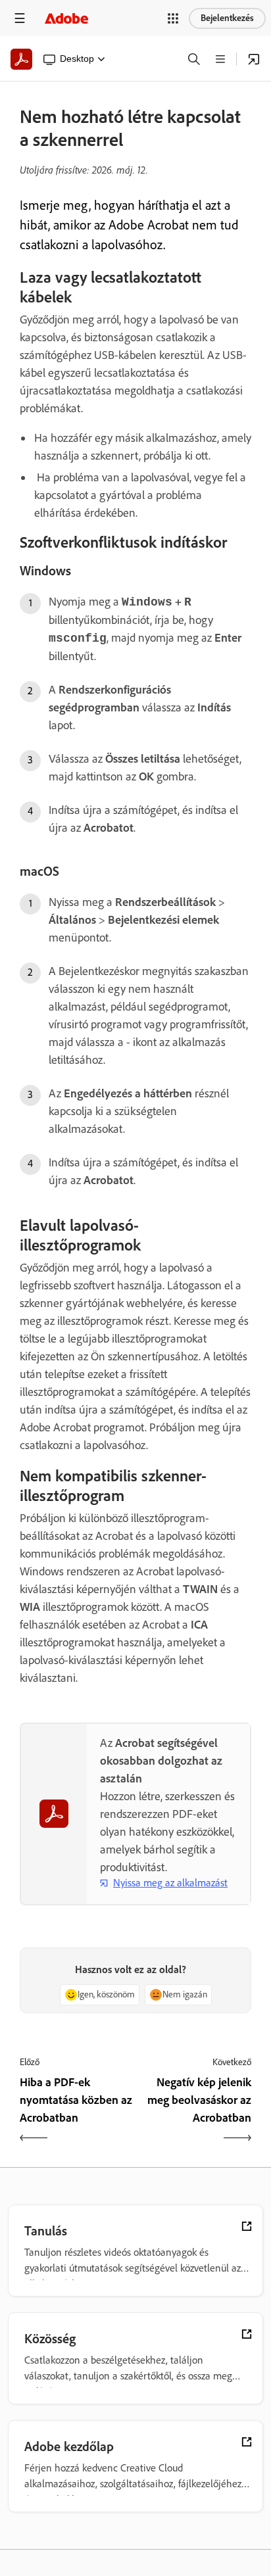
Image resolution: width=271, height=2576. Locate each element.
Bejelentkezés (227, 18)
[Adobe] (66, 18)
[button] (173, 18)
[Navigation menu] (20, 18)
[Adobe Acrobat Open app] (254, 59)
